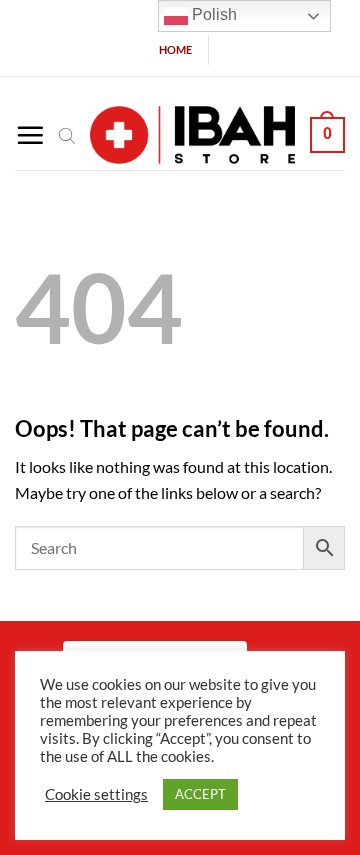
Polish (212, 14)
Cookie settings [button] (96, 794)
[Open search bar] (67, 135)
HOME (176, 49)
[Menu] (30, 135)
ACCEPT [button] (200, 794)
